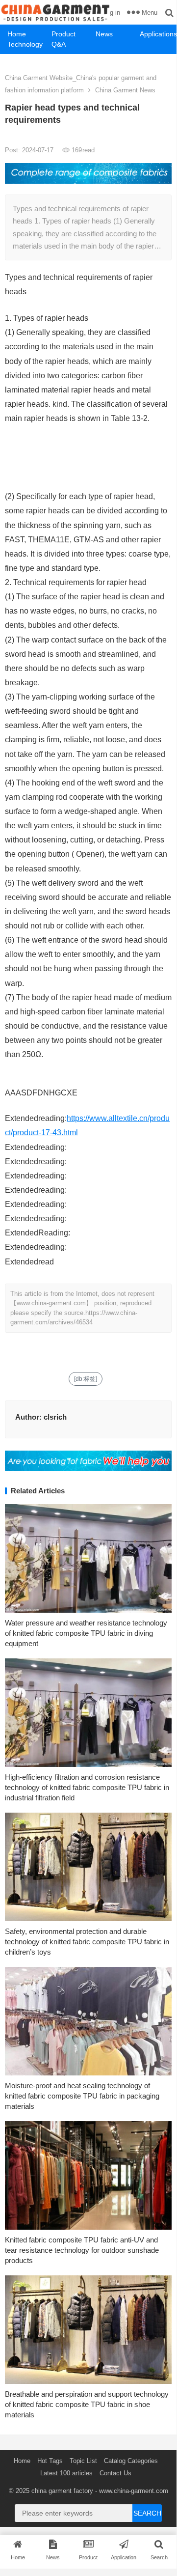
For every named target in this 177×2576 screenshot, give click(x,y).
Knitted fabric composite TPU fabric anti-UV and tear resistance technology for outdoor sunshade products (82, 2250)
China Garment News (125, 90)
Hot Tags (50, 2461)
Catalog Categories (131, 2461)
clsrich (55, 1417)
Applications (158, 34)
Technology (25, 44)
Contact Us (115, 2473)
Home (17, 34)
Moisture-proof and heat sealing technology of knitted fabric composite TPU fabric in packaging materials (82, 2096)
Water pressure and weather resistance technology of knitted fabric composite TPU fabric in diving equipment (86, 1633)
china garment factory (62, 2491)
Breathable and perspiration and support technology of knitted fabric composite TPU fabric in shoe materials (87, 2404)
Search (147, 2513)
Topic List (83, 2461)
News (104, 34)
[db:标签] (86, 1379)
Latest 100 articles (66, 2473)
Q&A (59, 44)
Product (63, 34)
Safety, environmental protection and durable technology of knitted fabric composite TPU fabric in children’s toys (87, 1942)
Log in (112, 13)
